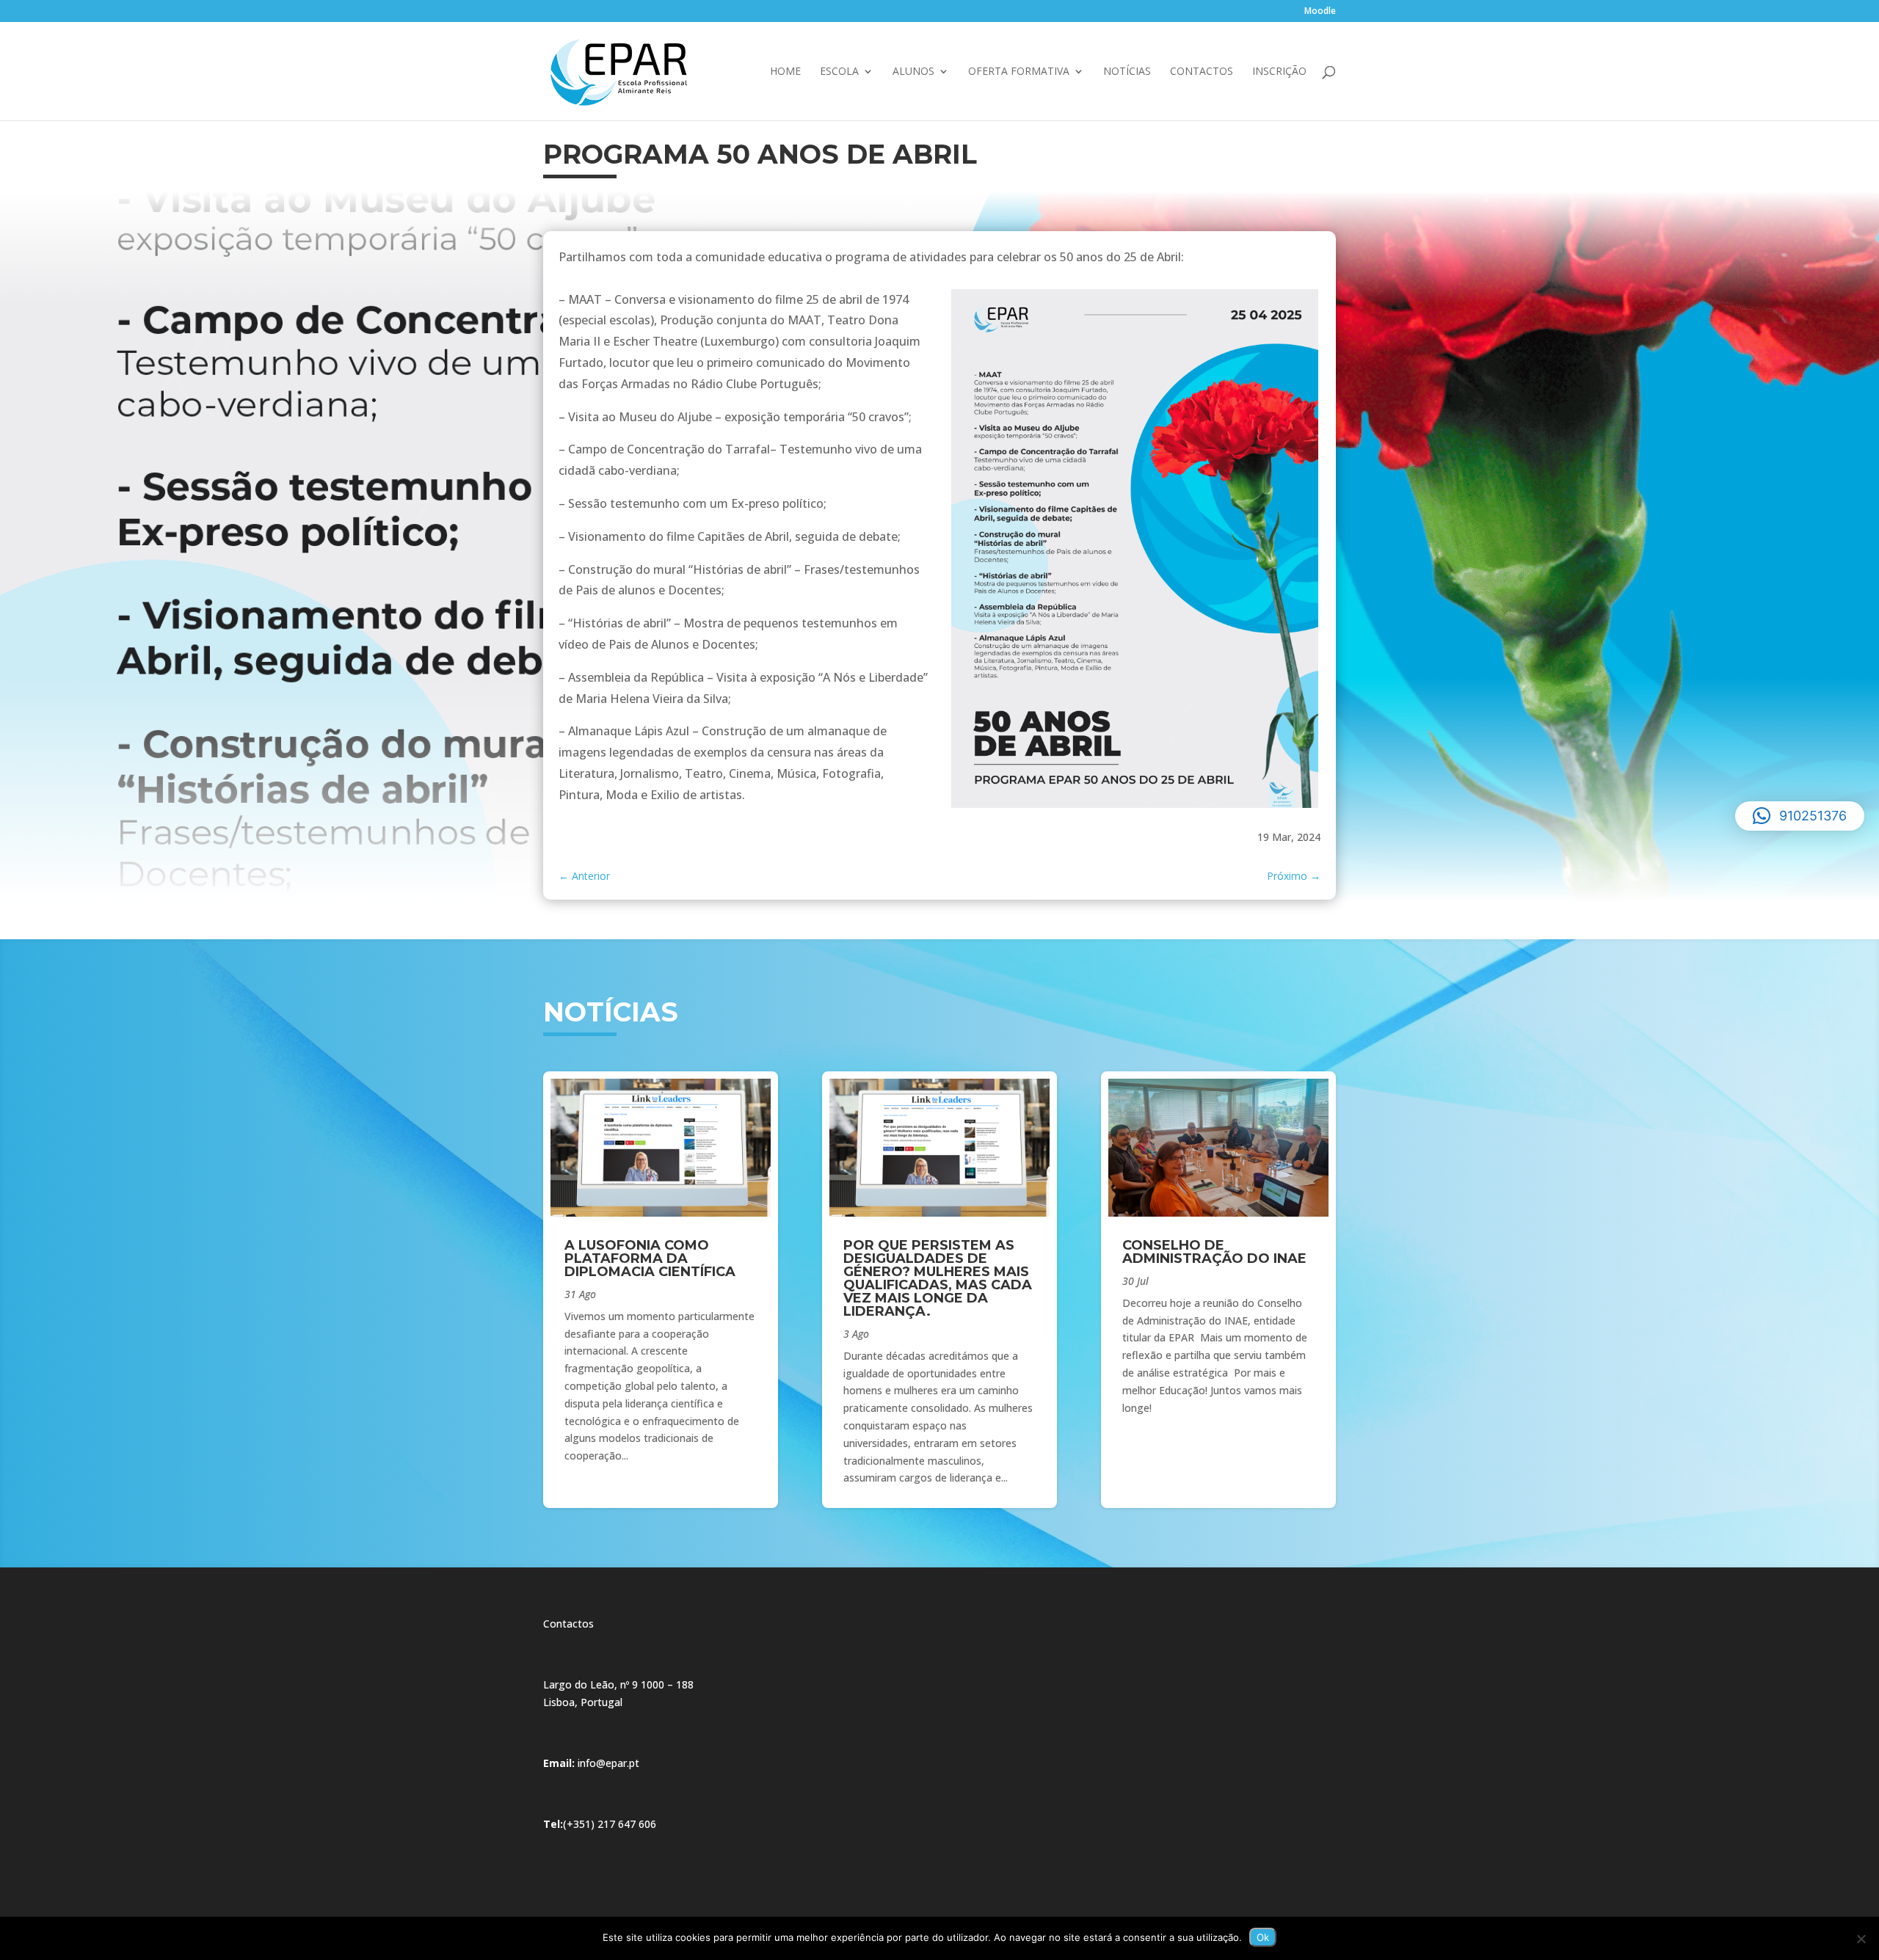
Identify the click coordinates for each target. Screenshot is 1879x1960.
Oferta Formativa (1019, 72)
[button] (1800, 816)
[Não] (1861, 1939)
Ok (1263, 1937)
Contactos (1202, 72)
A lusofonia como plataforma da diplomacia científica (650, 1258)
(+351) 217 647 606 (610, 1824)
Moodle (1320, 12)
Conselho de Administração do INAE (1214, 1252)
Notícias (1127, 72)
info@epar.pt (608, 1763)
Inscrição (1279, 72)
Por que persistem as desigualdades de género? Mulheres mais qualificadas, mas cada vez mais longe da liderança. (938, 1278)
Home (785, 72)
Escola (839, 72)
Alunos (913, 72)
